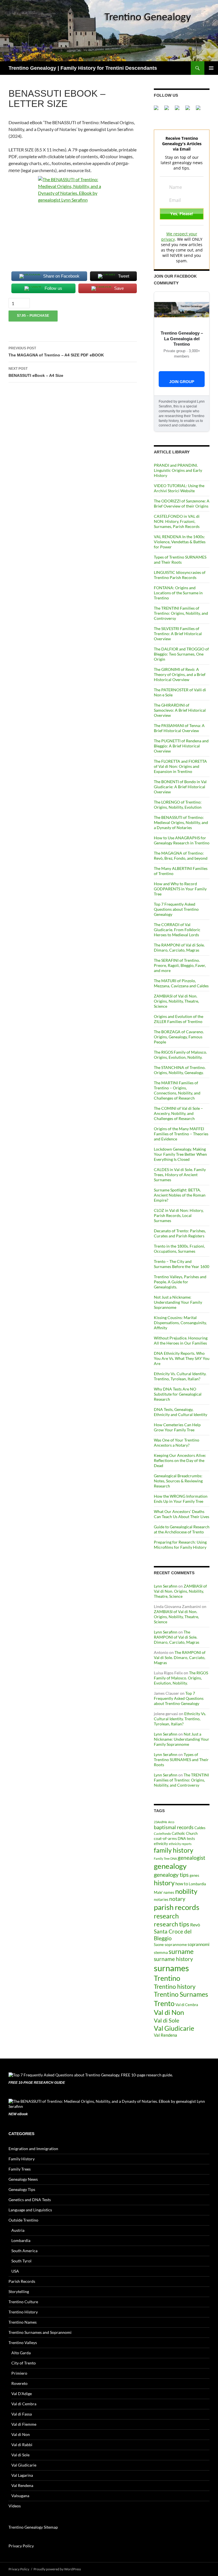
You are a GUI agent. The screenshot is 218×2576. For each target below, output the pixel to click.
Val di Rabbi (22, 2445)
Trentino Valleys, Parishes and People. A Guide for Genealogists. (180, 1282)
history (164, 1883)
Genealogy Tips (22, 2189)
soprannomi (199, 1944)
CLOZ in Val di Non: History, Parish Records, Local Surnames (179, 1215)
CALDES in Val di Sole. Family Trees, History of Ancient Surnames (180, 1175)
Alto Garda (21, 2353)
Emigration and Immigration (33, 2149)
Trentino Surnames (181, 1994)
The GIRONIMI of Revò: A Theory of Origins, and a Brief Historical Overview (180, 674)
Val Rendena (165, 2035)
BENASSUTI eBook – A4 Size (36, 372)
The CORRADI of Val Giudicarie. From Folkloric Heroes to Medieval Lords (177, 930)
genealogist (191, 1858)
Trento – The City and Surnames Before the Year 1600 (182, 1264)
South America (24, 2251)
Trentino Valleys (23, 2343)
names (169, 1893)
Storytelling (19, 2291)
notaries (161, 1899)
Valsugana (20, 2496)
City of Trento (24, 2363)
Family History (22, 2159)
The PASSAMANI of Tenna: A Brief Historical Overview (179, 728)
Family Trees (20, 2169)
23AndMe (161, 1822)
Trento (164, 2003)
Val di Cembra (187, 2005)
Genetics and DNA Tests (30, 2200)
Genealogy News (23, 2179)
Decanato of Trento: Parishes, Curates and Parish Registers (180, 1233)
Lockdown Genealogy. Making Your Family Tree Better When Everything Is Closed (180, 1154)
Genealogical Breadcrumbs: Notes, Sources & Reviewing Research (178, 1481)
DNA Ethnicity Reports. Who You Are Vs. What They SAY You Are (182, 1358)
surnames (171, 1968)
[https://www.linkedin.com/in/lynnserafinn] (179, 110)
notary (177, 1899)
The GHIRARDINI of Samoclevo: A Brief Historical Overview (180, 710)
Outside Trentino (23, 2220)
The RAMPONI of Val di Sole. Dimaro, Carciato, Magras (179, 947)
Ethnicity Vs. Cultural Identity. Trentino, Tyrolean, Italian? (180, 1376)
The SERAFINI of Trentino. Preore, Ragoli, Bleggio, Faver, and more (180, 965)
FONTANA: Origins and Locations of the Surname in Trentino (178, 593)
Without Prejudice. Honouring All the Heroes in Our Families (181, 1340)
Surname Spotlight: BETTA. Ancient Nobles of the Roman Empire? (180, 1195)
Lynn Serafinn (166, 1586)
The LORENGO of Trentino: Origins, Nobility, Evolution (178, 805)
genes (194, 1876)
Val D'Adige (22, 2394)
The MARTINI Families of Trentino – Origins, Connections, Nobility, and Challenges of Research (177, 1090)
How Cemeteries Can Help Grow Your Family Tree (177, 1427)
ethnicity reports (180, 1844)
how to (182, 1884)
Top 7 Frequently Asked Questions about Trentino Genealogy (176, 909)
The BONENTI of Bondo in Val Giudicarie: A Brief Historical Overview (180, 787)
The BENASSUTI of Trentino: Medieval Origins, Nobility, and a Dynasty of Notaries (181, 822)
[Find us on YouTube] (200, 110)
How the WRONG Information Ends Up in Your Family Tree (181, 1499)
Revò (195, 1925)
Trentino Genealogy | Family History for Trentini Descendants (83, 68)
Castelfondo (162, 1834)
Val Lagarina (22, 2475)
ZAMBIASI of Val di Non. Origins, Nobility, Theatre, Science (176, 1001)
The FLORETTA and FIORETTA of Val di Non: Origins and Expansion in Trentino (180, 766)
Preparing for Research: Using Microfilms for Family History (180, 1545)
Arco (171, 1822)
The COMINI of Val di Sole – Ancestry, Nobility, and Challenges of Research (178, 1113)
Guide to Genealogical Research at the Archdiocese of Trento (182, 1529)
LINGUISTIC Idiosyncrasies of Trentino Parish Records (180, 575)
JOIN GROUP (182, 382)
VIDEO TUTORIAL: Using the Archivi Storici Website (179, 488)
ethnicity (161, 1844)
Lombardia (197, 1884)
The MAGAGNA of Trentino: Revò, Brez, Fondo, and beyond (181, 856)
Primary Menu (211, 68)
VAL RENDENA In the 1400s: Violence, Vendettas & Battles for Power (180, 542)
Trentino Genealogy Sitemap (33, 2527)
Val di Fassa (22, 2414)
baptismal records (174, 1827)
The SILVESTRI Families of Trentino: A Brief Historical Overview (178, 634)
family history (174, 1850)
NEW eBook (18, 2114)
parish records (177, 1907)
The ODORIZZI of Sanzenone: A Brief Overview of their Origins (182, 503)
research (166, 1916)
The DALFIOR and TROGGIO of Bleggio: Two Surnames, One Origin (181, 654)
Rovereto (19, 2383)
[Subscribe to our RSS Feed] (190, 110)
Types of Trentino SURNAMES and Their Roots (180, 560)
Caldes (200, 1828)
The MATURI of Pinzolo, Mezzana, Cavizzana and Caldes (181, 983)
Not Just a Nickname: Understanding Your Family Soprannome (178, 1302)
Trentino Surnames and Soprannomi (40, 2332)
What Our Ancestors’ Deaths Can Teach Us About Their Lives (182, 1514)
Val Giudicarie (174, 2028)
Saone (159, 1945)
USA (15, 2271)
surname (181, 1951)
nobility (186, 1891)
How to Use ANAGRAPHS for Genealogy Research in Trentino (182, 840)
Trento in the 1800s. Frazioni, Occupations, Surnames (179, 1249)
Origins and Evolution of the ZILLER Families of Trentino (179, 1019)
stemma (161, 1952)
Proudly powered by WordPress (57, 2569)
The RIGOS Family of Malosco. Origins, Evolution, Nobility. (180, 1055)
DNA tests (186, 1839)
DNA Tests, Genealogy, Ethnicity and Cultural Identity (181, 1412)
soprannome (176, 1944)
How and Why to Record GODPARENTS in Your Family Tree (180, 889)
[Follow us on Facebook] (158, 110)
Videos (15, 2506)
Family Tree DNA (165, 1858)
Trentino (167, 1978)
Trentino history (175, 1986)
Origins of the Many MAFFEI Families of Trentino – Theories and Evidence (181, 1134)
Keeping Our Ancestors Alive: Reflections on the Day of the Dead (180, 1460)
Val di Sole (166, 2020)
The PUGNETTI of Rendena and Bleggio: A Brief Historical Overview (181, 746)
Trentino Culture (23, 2302)
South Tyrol (21, 2261)
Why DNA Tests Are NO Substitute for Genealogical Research (178, 1394)
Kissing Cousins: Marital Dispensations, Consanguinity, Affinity (180, 1323)
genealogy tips (171, 1875)
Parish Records (22, 2281)
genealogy (170, 1866)
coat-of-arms (165, 1838)
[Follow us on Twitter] (169, 110)
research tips (172, 1924)
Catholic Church (185, 1834)
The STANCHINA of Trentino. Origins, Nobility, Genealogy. (180, 1070)
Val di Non (169, 2012)
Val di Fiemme (24, 2424)
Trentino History (23, 2312)
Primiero (19, 2373)
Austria (18, 2230)
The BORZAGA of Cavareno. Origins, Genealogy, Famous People (179, 1037)
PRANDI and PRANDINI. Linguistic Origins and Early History (178, 470)
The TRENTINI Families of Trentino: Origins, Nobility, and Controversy (181, 613)
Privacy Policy (21, 2546)
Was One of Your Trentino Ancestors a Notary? (177, 1443)
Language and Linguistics (30, 2210)
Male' (158, 1893)
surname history (173, 1959)
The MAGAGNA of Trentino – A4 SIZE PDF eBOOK (56, 352)
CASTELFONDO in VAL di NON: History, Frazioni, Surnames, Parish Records (177, 521)
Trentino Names (23, 2322)
